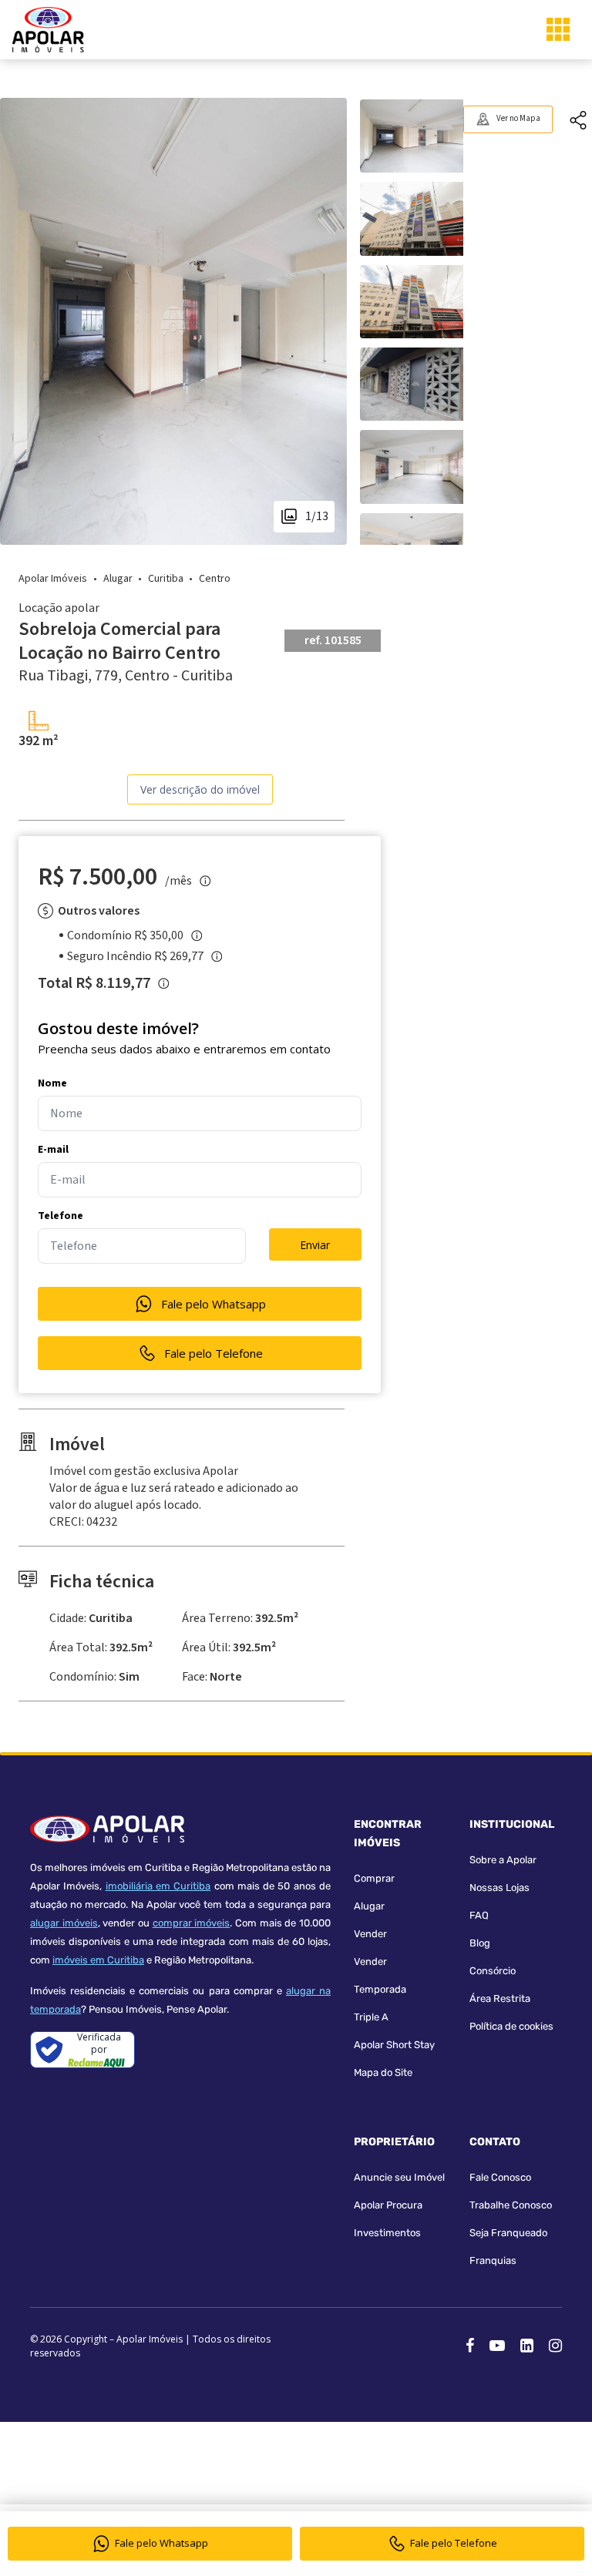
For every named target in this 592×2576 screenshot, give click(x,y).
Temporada (380, 1989)
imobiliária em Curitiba (158, 1886)
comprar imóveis (192, 1923)
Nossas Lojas (499, 1887)
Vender (370, 1934)
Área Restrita (500, 1998)
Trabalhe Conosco (511, 2205)
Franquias (493, 2260)
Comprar (374, 1878)
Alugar (369, 1906)
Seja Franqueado (508, 2233)
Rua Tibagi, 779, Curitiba (126, 676)
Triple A (371, 2017)
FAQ (479, 1915)
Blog (480, 1943)
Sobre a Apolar (503, 1860)
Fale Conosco (500, 2177)
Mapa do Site (383, 2072)
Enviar (315, 1245)
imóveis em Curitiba (98, 1960)
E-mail (53, 1150)
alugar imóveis (64, 1923)
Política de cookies (511, 2026)
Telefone (61, 1216)
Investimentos (387, 2233)
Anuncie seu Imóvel (399, 2177)
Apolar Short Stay (394, 2045)
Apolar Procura (388, 2205)
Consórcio (493, 1971)
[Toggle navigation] (558, 29)
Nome (52, 1083)
